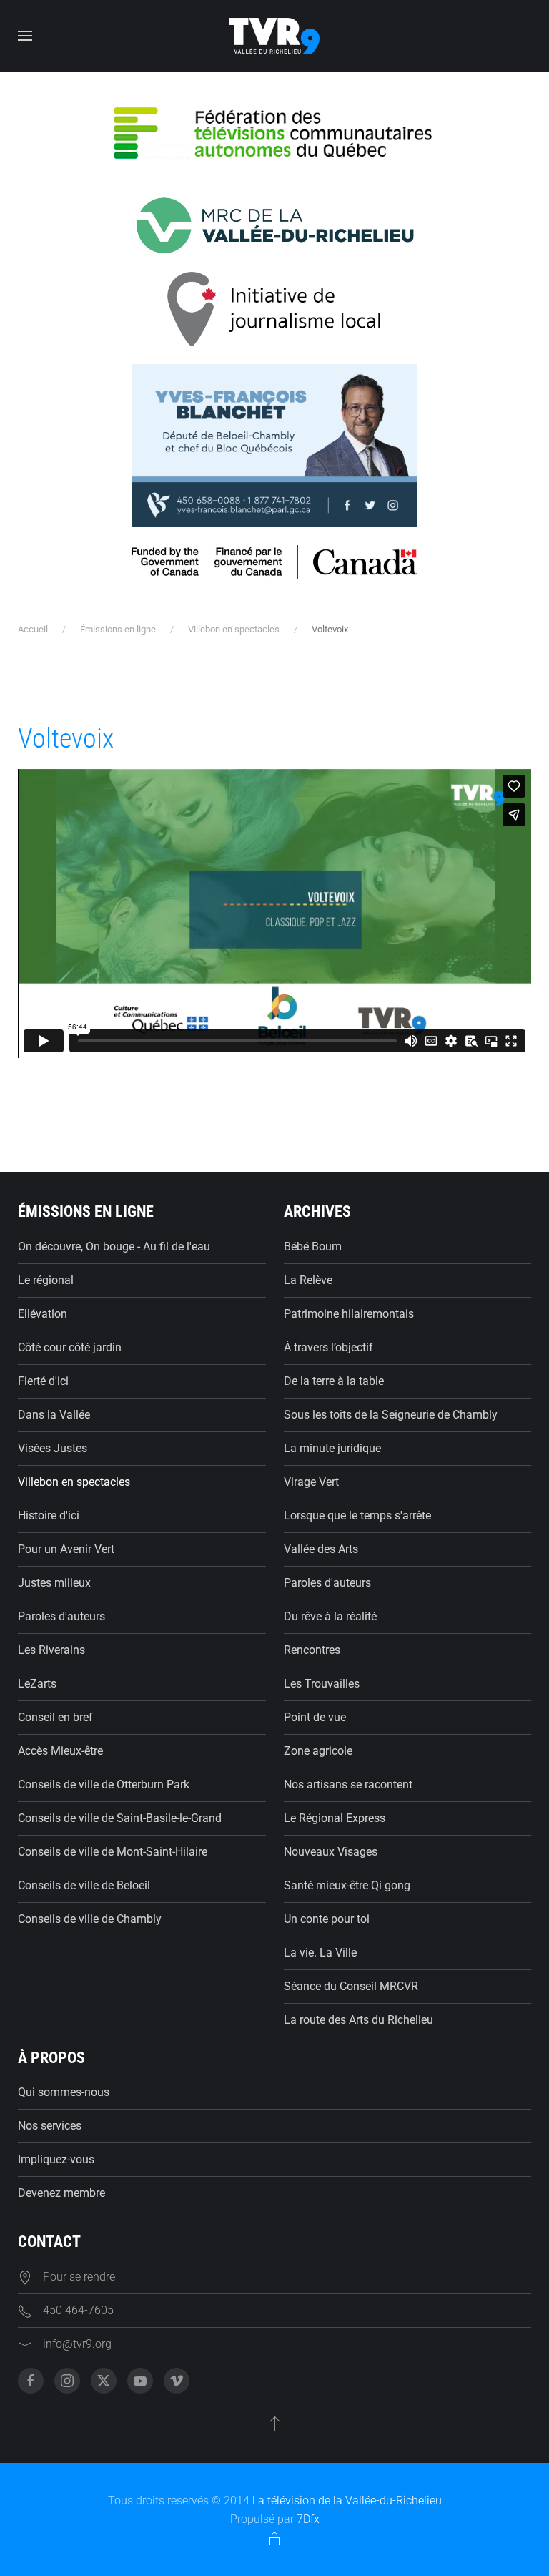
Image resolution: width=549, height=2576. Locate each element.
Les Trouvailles (322, 1684)
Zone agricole (318, 1751)
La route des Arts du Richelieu (358, 2020)
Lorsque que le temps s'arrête (357, 1515)
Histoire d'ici (49, 1515)
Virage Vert (311, 1482)
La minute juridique (332, 1448)
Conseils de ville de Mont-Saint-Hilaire (113, 1852)
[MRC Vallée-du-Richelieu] (274, 225)
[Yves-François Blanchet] (274, 445)
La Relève (308, 1280)
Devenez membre (61, 2193)
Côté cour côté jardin (70, 1347)
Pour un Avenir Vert (66, 1549)
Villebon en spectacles (74, 1482)
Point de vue (315, 1717)
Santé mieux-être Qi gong (347, 1885)
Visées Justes (53, 1448)
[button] (25, 36)
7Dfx (308, 2519)
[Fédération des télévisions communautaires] (274, 132)
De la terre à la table (334, 1381)
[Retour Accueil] (274, 36)
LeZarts (37, 1684)
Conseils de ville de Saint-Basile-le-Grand (120, 1818)
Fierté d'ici (43, 1381)
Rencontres (312, 1650)
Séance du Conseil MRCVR (351, 1986)
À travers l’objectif (328, 1347)
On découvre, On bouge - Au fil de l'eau (114, 1247)
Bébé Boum (313, 1247)
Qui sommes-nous (64, 2092)
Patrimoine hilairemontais (349, 1314)
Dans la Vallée (54, 1415)
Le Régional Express (335, 1818)
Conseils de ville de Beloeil (84, 1885)
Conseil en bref (55, 1717)
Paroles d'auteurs (61, 1616)
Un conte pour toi (327, 1919)
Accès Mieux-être (60, 1751)
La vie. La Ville (320, 1953)
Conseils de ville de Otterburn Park (104, 1784)
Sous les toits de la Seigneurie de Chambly (391, 1415)
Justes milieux (54, 1583)
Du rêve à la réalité (330, 1616)
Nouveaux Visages (331, 1852)
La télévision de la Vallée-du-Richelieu (347, 2501)
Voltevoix (66, 738)
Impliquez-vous (56, 2159)
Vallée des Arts (321, 1549)
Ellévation (43, 1314)
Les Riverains (51, 1650)
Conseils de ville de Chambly (90, 1919)
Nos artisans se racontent (348, 1784)
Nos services (50, 2126)
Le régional (46, 1280)
